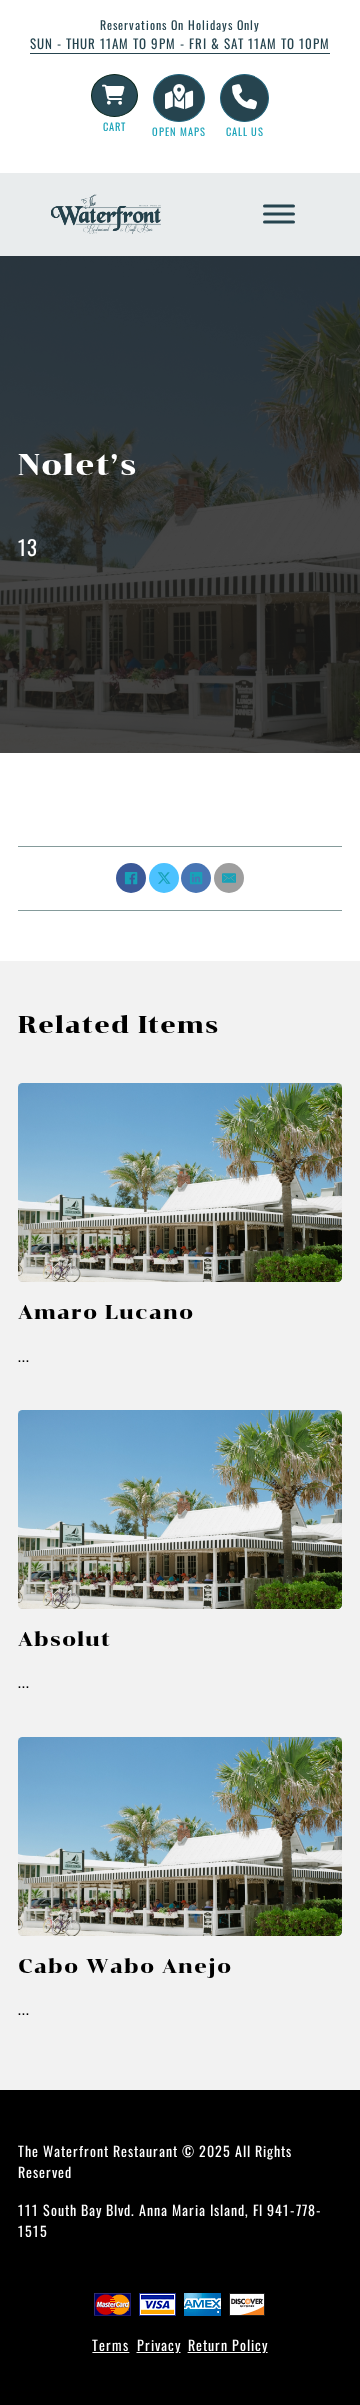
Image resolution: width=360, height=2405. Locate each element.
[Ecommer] (114, 95)
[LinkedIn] (196, 878)
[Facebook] (131, 878)
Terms (110, 2344)
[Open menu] (279, 214)
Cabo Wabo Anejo (125, 1966)
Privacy (159, 2344)
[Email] (229, 878)
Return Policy (228, 2344)
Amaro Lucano (106, 1312)
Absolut (64, 1639)
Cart (114, 126)
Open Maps (179, 131)
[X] (164, 878)
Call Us (245, 131)
